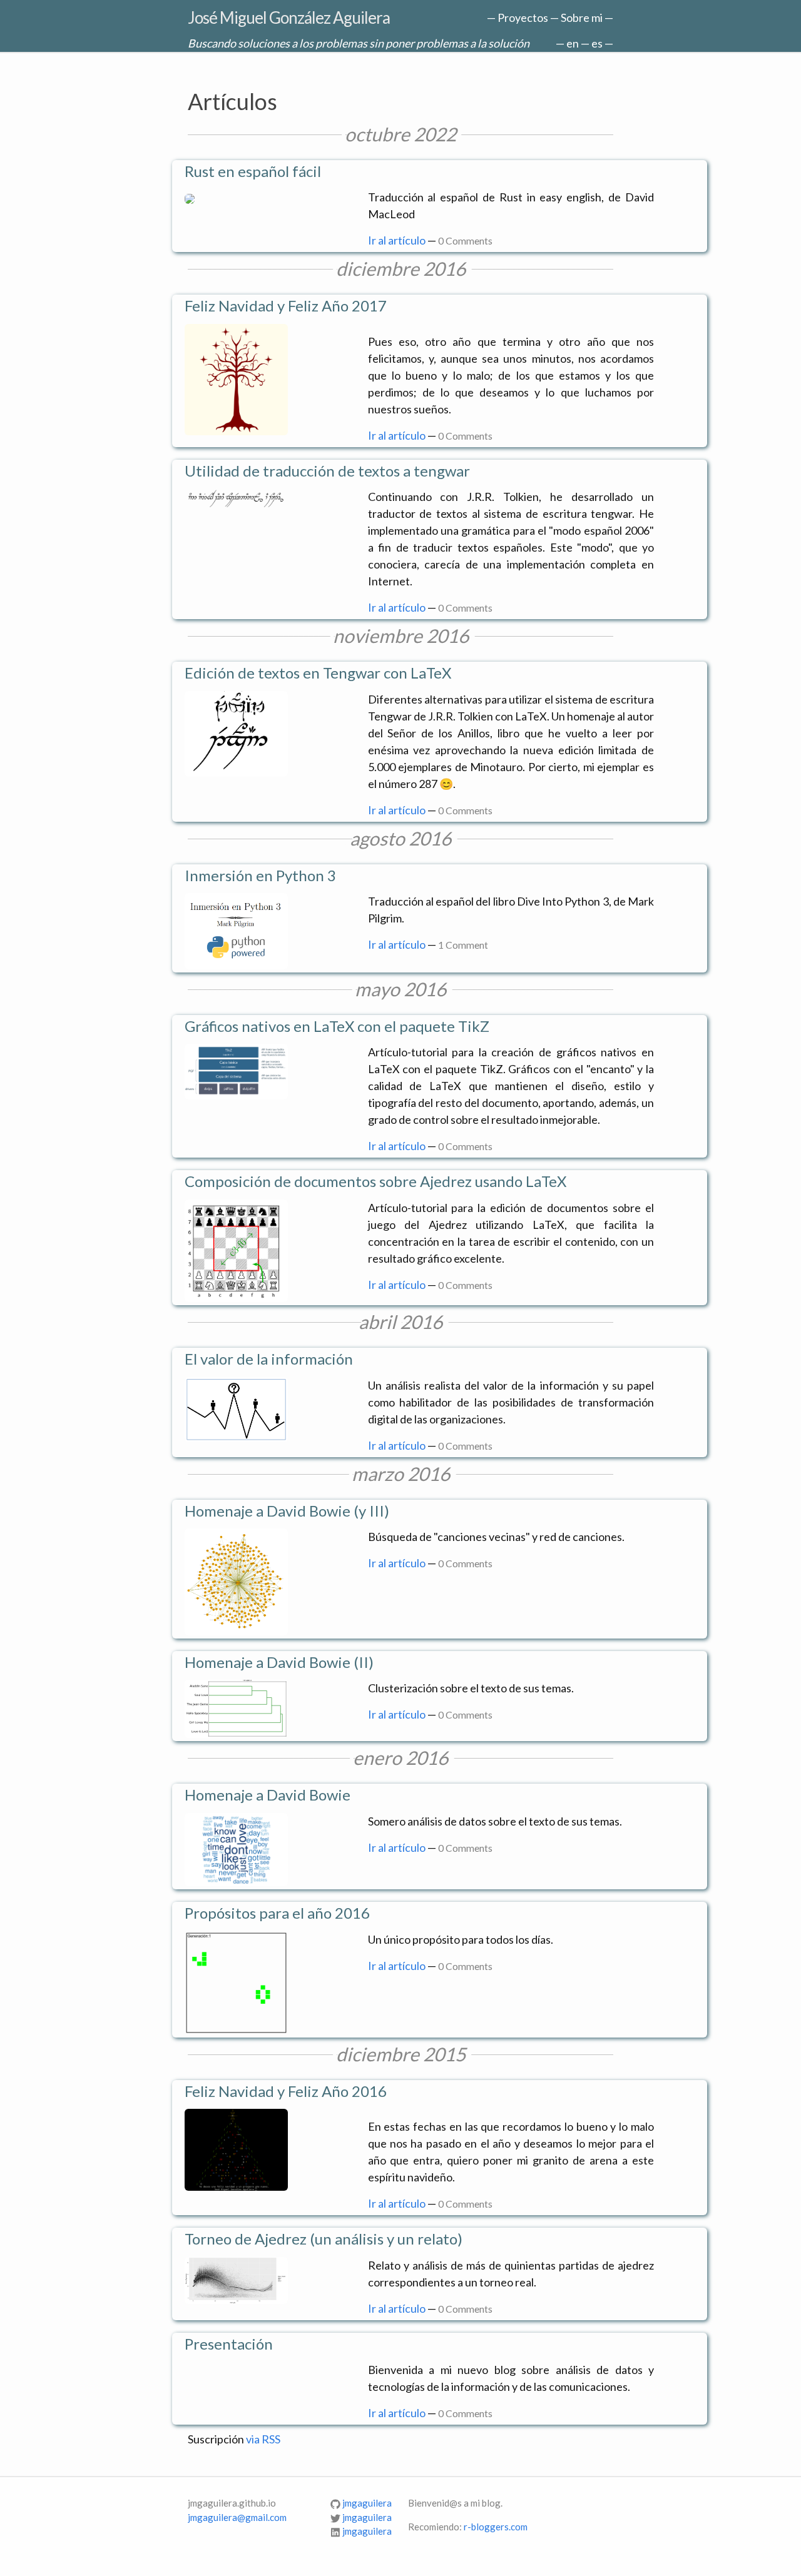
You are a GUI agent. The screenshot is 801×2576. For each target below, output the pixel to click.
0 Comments (465, 240)
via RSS (263, 2439)
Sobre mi (582, 18)
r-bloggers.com (496, 2527)
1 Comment (463, 945)
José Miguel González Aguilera (289, 18)
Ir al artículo (397, 240)
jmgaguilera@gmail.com (237, 2517)
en (573, 43)
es (597, 43)
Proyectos (523, 18)
